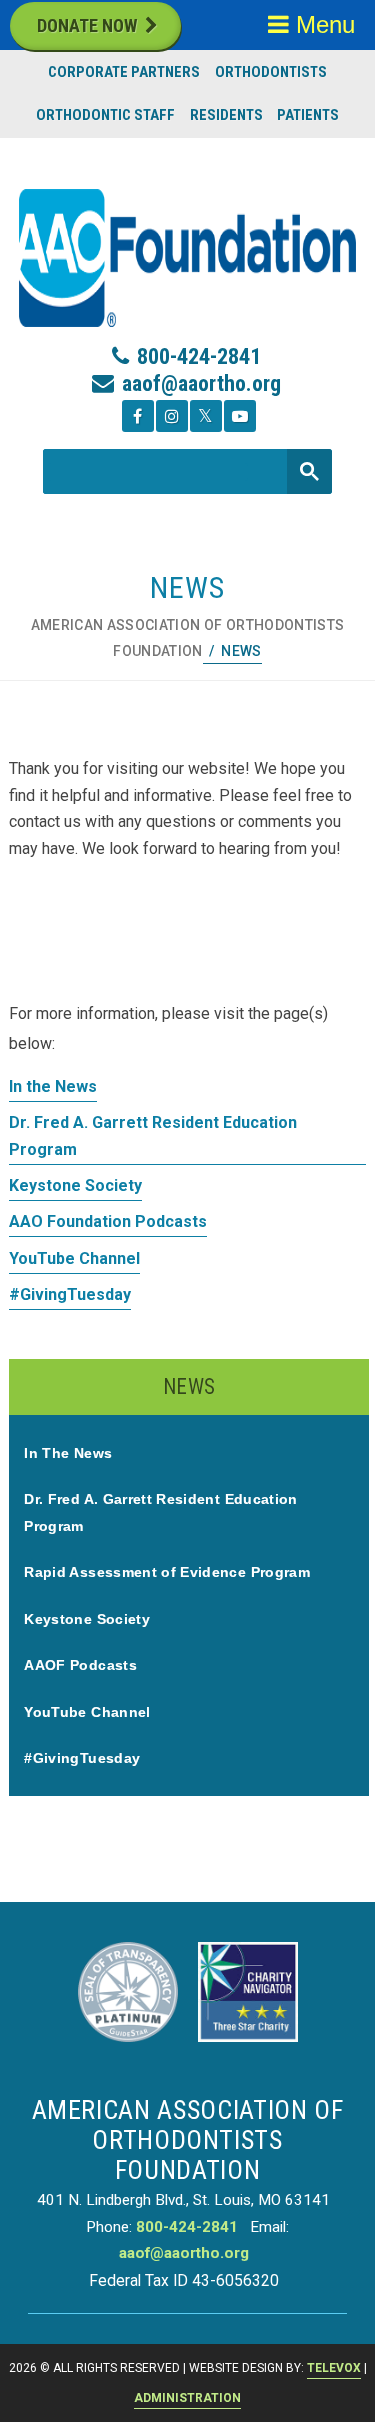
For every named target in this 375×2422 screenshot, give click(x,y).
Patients (308, 115)
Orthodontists (271, 72)
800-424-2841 (199, 356)
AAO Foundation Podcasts (108, 1221)
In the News (53, 1086)
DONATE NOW (87, 25)
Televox (334, 2368)
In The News (68, 1453)
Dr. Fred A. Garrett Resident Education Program (153, 1135)
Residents (226, 115)
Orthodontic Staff (105, 115)
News (189, 1386)
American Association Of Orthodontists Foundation (188, 638)
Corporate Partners (124, 72)
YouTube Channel (74, 1258)
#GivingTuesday (70, 1294)
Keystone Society (75, 1185)
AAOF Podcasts (80, 1665)
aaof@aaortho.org (201, 383)
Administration (187, 2398)
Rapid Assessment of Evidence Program (167, 1572)
